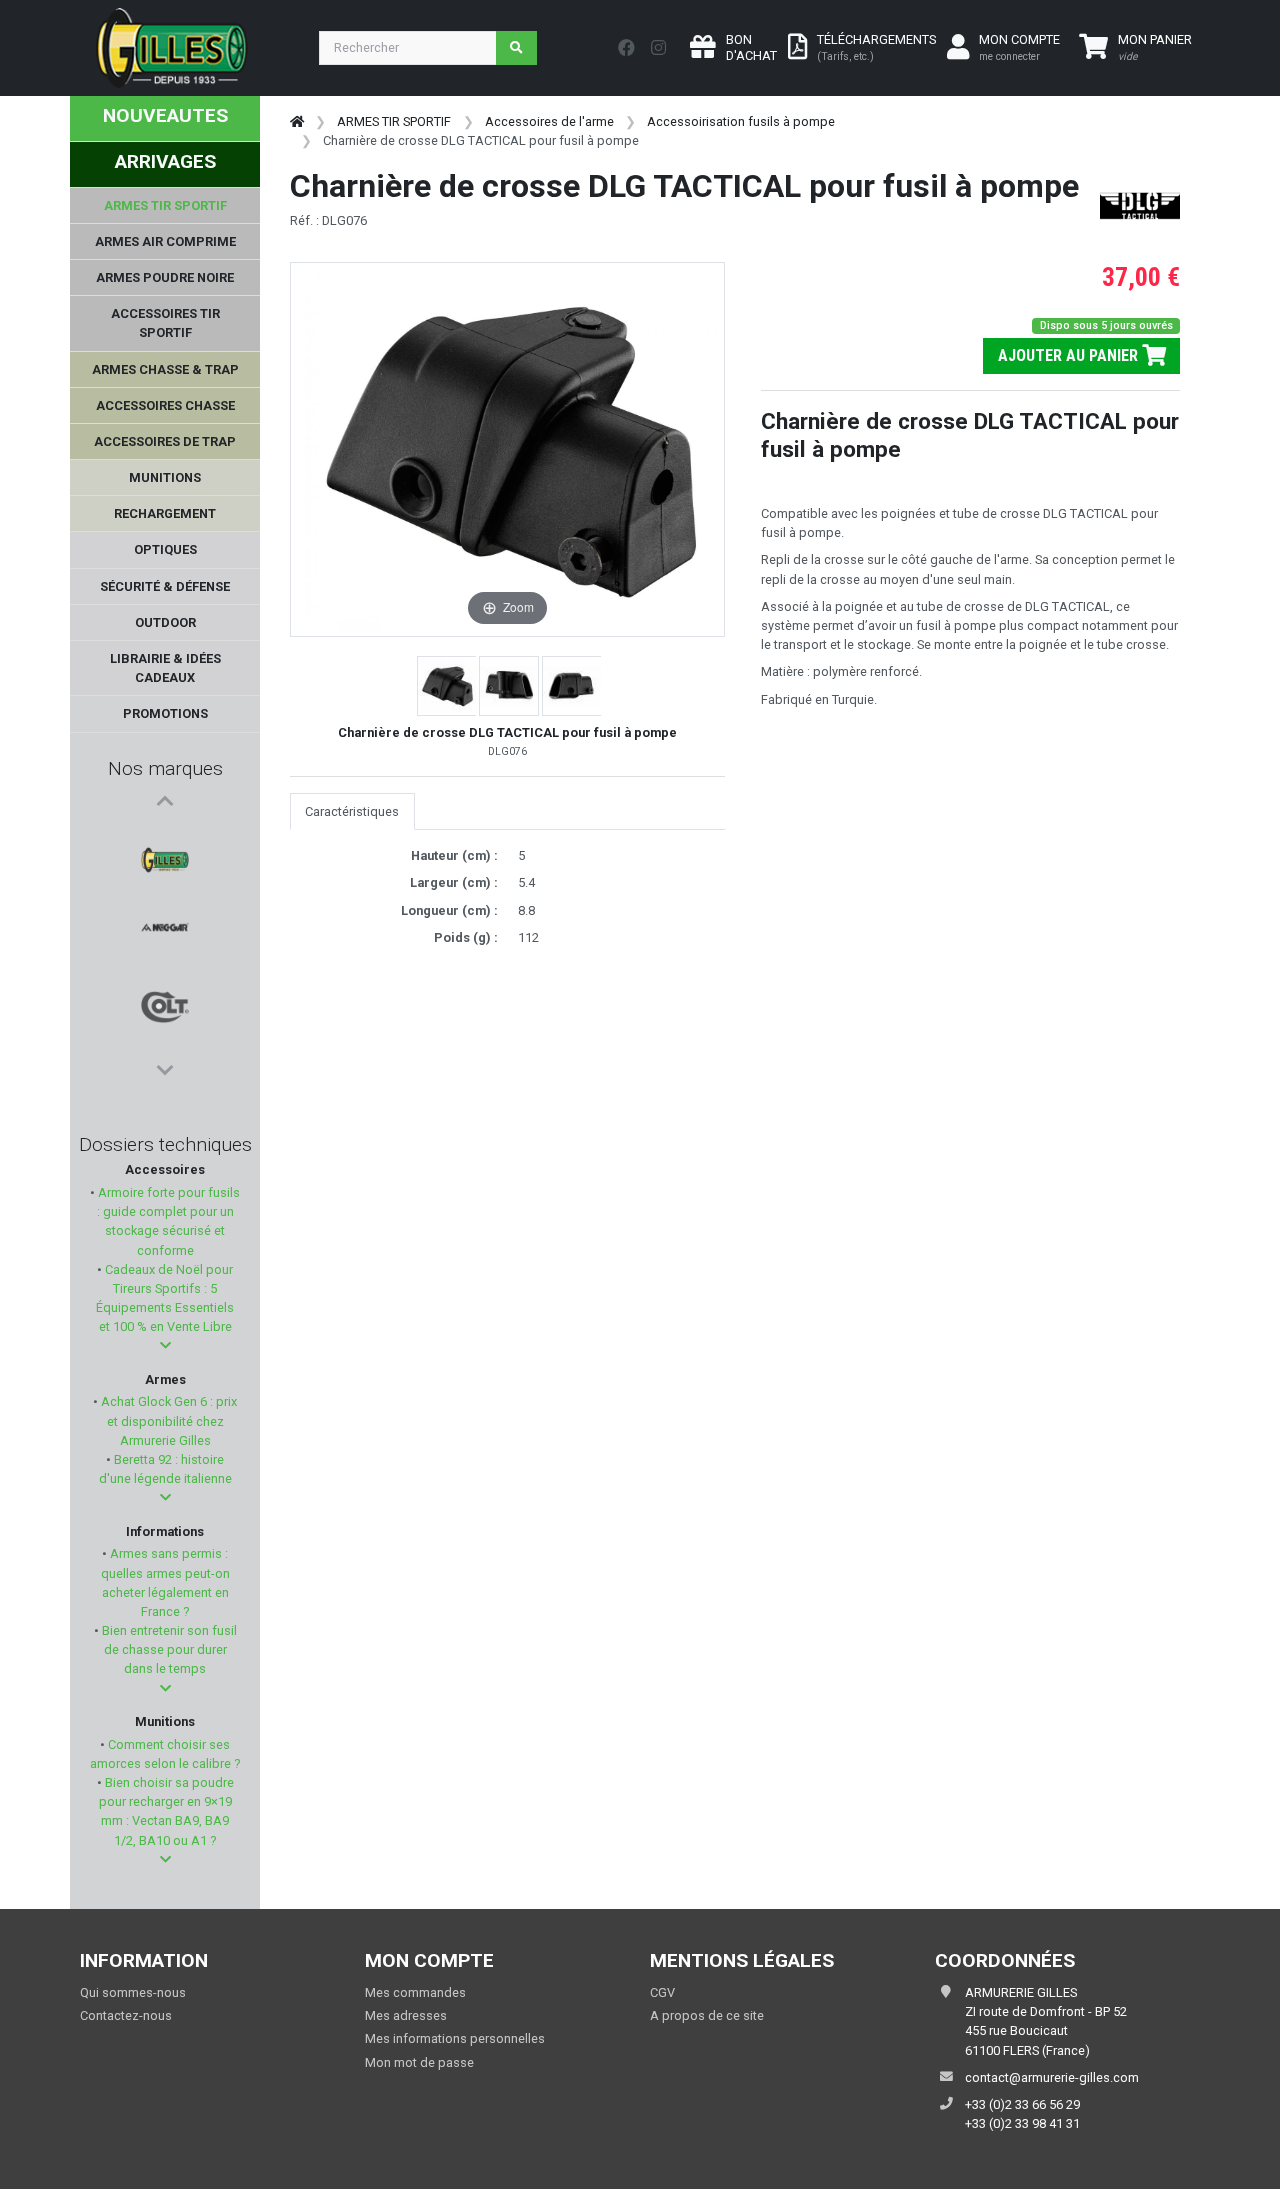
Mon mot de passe (419, 2062)
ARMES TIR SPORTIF (394, 121)
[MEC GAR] (165, 887)
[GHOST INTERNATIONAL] (165, 983)
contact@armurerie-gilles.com (1052, 2077)
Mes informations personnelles (455, 2038)
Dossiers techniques (165, 1144)
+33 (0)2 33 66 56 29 (1022, 2104)
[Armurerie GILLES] (165, 839)
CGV (662, 1992)
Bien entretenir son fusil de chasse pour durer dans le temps (168, 1649)
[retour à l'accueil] (297, 121)
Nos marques (165, 768)
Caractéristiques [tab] (352, 811)
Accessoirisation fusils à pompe (741, 121)
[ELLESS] (165, 1031)
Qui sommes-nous (133, 1992)
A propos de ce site (707, 2015)
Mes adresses (406, 2015)
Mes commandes (415, 1992)
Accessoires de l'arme (549, 121)
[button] (165, 1345)
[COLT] (165, 935)
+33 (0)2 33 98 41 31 (1022, 2123)
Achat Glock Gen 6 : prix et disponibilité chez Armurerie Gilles (167, 1420)
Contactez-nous (126, 2015)
